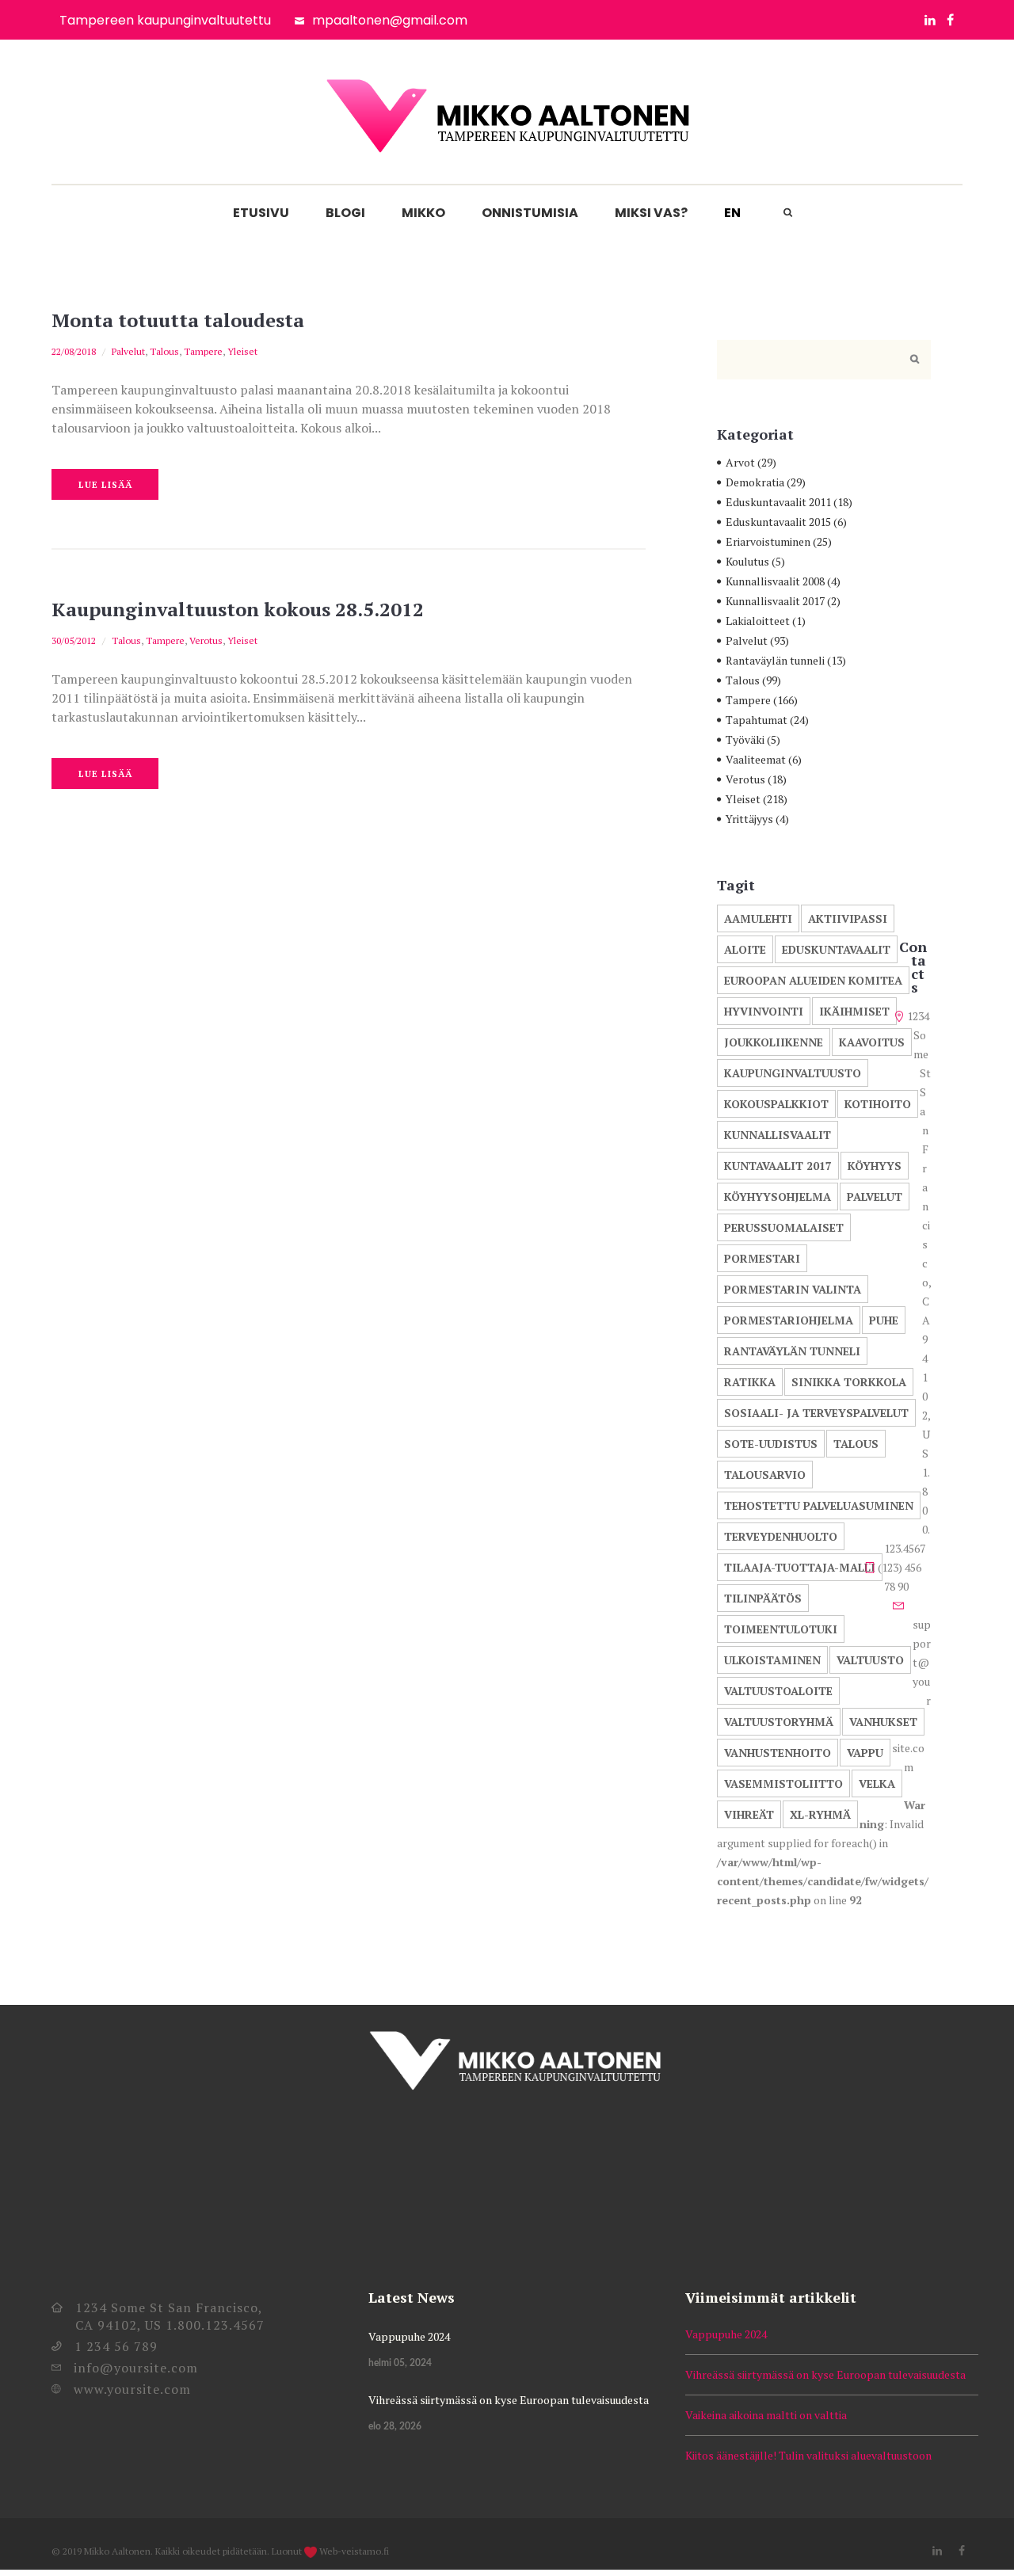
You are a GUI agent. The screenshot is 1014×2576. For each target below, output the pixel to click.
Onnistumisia (530, 213)
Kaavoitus (872, 1042)
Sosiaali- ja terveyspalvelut (816, 1413)
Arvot (740, 462)
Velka (877, 1783)
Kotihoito (878, 1104)
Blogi (345, 213)
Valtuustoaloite (778, 1691)
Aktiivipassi (848, 918)
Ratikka (750, 1382)
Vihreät (749, 1814)
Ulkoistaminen (772, 1660)
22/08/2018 (74, 351)
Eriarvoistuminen (768, 541)
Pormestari (762, 1258)
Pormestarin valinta (793, 1289)
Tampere (203, 351)
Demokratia (755, 482)
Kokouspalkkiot (776, 1104)
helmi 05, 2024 (400, 2363)
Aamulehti (758, 918)
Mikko (423, 213)
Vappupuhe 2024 (409, 2336)
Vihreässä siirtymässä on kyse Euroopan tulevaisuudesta (509, 2400)
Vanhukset (883, 1722)
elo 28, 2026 (395, 2426)
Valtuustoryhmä (779, 1722)
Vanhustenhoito (778, 1753)
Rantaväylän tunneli (775, 660)
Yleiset (242, 351)
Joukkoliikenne (774, 1042)
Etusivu (261, 213)
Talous (164, 351)
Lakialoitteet (758, 621)
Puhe (884, 1320)
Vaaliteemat (756, 759)
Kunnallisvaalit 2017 (775, 601)
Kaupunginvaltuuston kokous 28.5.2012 (238, 609)
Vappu (865, 1753)
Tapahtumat (757, 720)
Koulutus (747, 561)
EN (732, 213)
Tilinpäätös (763, 1598)
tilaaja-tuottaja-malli (800, 1567)
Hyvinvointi (764, 1011)
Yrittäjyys (749, 819)
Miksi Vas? (651, 213)
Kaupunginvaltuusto (793, 1073)
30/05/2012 (74, 640)
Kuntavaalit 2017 (778, 1166)
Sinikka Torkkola (849, 1382)
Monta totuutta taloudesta (178, 320)
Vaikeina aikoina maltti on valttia (766, 2415)
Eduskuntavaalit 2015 (778, 522)
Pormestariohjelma (789, 1320)
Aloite (745, 949)
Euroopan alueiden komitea (813, 980)
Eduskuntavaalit (836, 949)
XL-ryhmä (820, 1814)
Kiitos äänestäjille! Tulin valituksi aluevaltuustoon (808, 2455)
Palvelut (128, 351)
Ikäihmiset (854, 1011)
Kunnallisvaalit (778, 1135)
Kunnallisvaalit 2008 (775, 581)
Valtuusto (870, 1660)
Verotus (206, 640)
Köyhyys (875, 1166)
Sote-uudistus (771, 1444)
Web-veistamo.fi (354, 2551)
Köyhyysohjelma (778, 1197)
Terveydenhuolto (781, 1536)
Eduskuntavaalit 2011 (778, 502)
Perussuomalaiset (784, 1227)
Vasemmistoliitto (783, 1783)
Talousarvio (765, 1475)
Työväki (745, 739)
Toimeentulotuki (781, 1629)
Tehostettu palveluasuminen (819, 1505)
